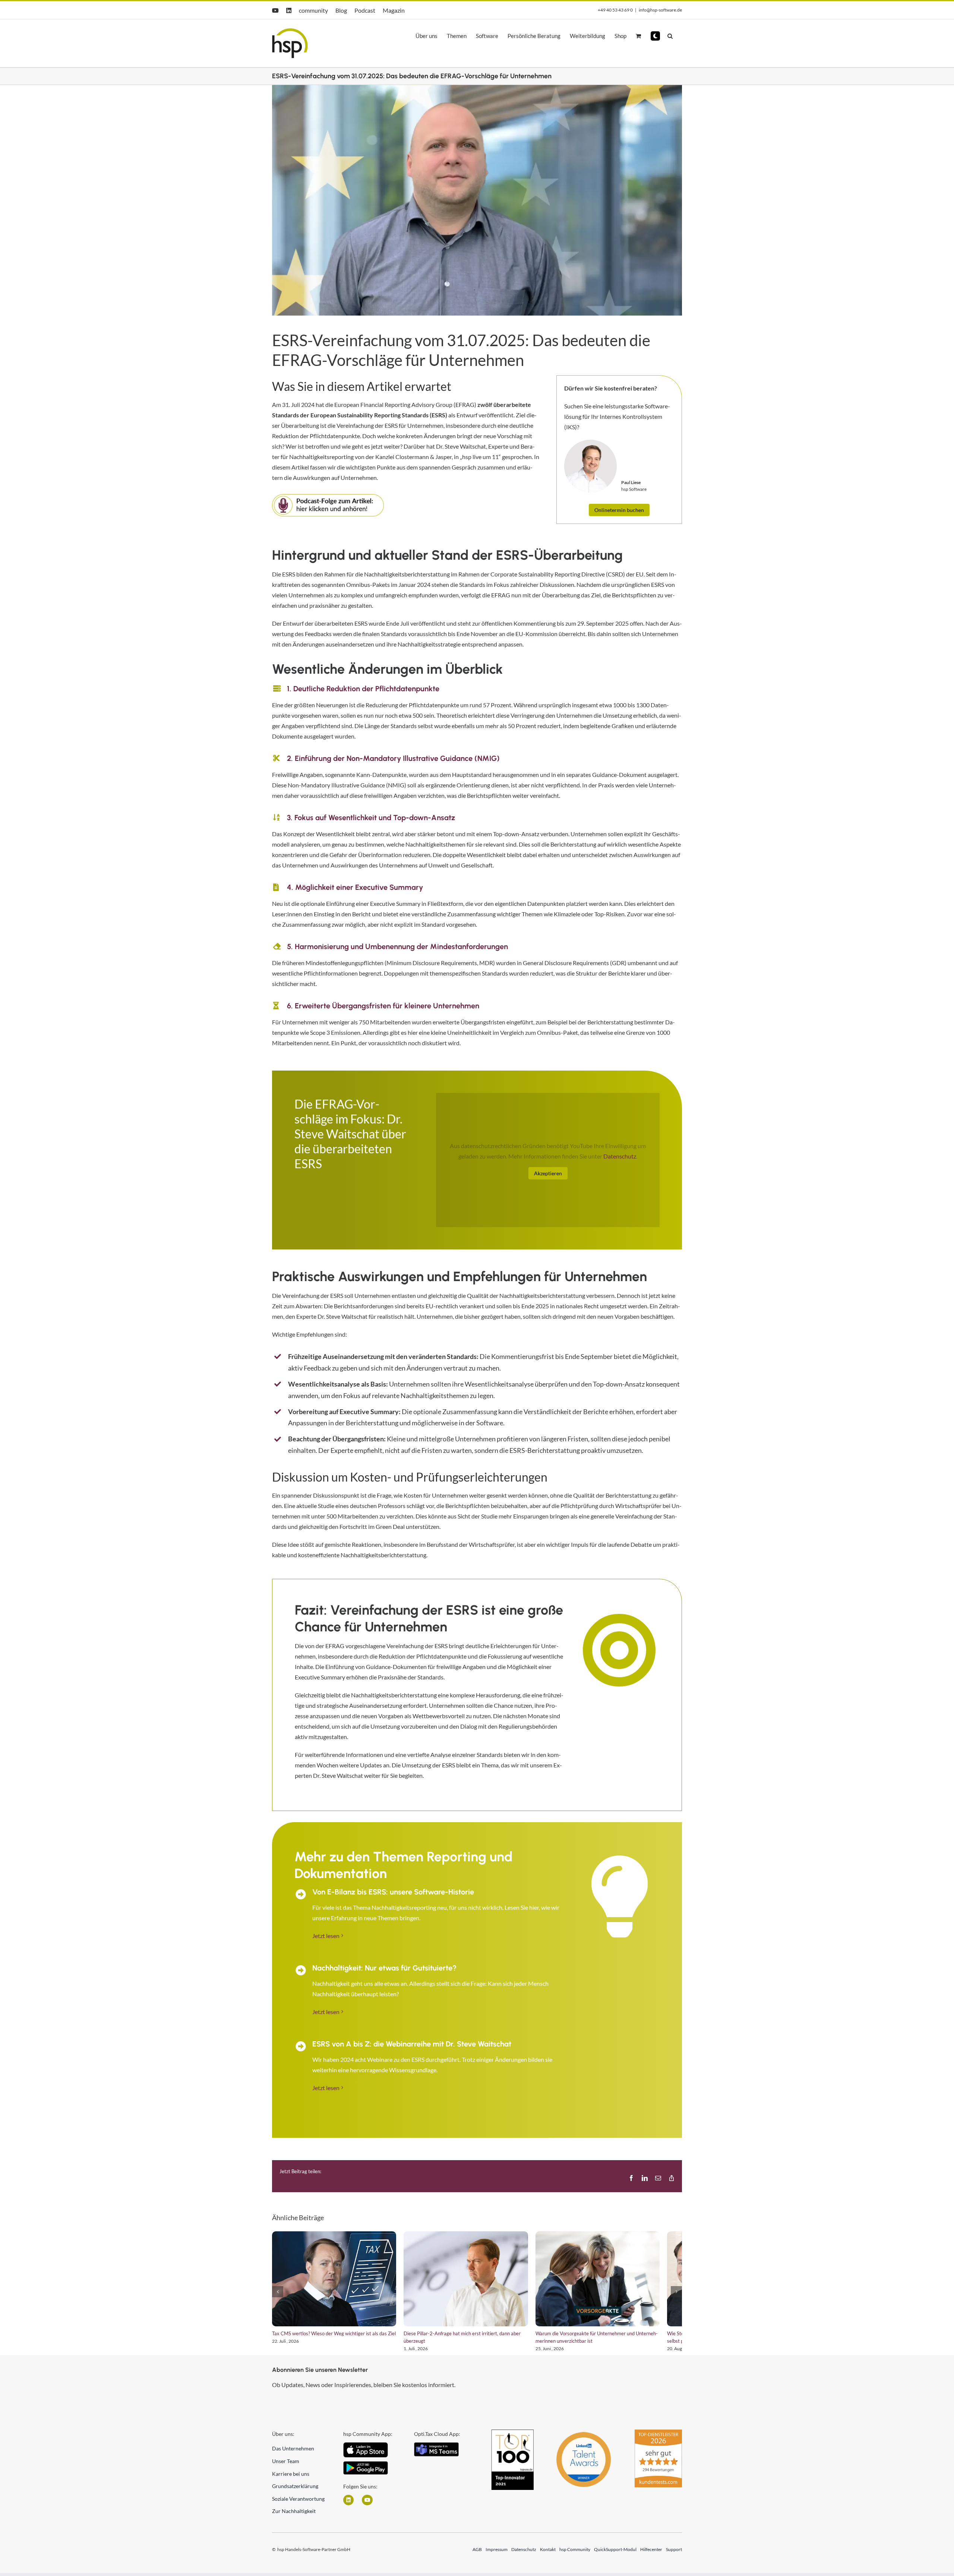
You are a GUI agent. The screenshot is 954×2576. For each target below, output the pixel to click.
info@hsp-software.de (660, 10)
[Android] (366, 2470)
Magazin (394, 10)
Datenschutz (620, 1156)
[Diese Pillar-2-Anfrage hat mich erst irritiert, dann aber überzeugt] (477, 2282)
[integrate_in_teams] (436, 2451)
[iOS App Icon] (366, 2451)
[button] (655, 36)
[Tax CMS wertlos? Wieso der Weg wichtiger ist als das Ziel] (338, 2282)
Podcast (365, 10)
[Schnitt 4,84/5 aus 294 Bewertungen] (658, 2438)
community (313, 10)
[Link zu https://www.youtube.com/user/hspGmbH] (367, 2506)
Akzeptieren (548, 1173)
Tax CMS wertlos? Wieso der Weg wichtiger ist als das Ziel (334, 2339)
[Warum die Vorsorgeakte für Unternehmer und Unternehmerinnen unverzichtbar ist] (616, 2282)
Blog (341, 10)
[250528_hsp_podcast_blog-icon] (328, 497)
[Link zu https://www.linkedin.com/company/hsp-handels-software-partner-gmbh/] (348, 2506)
